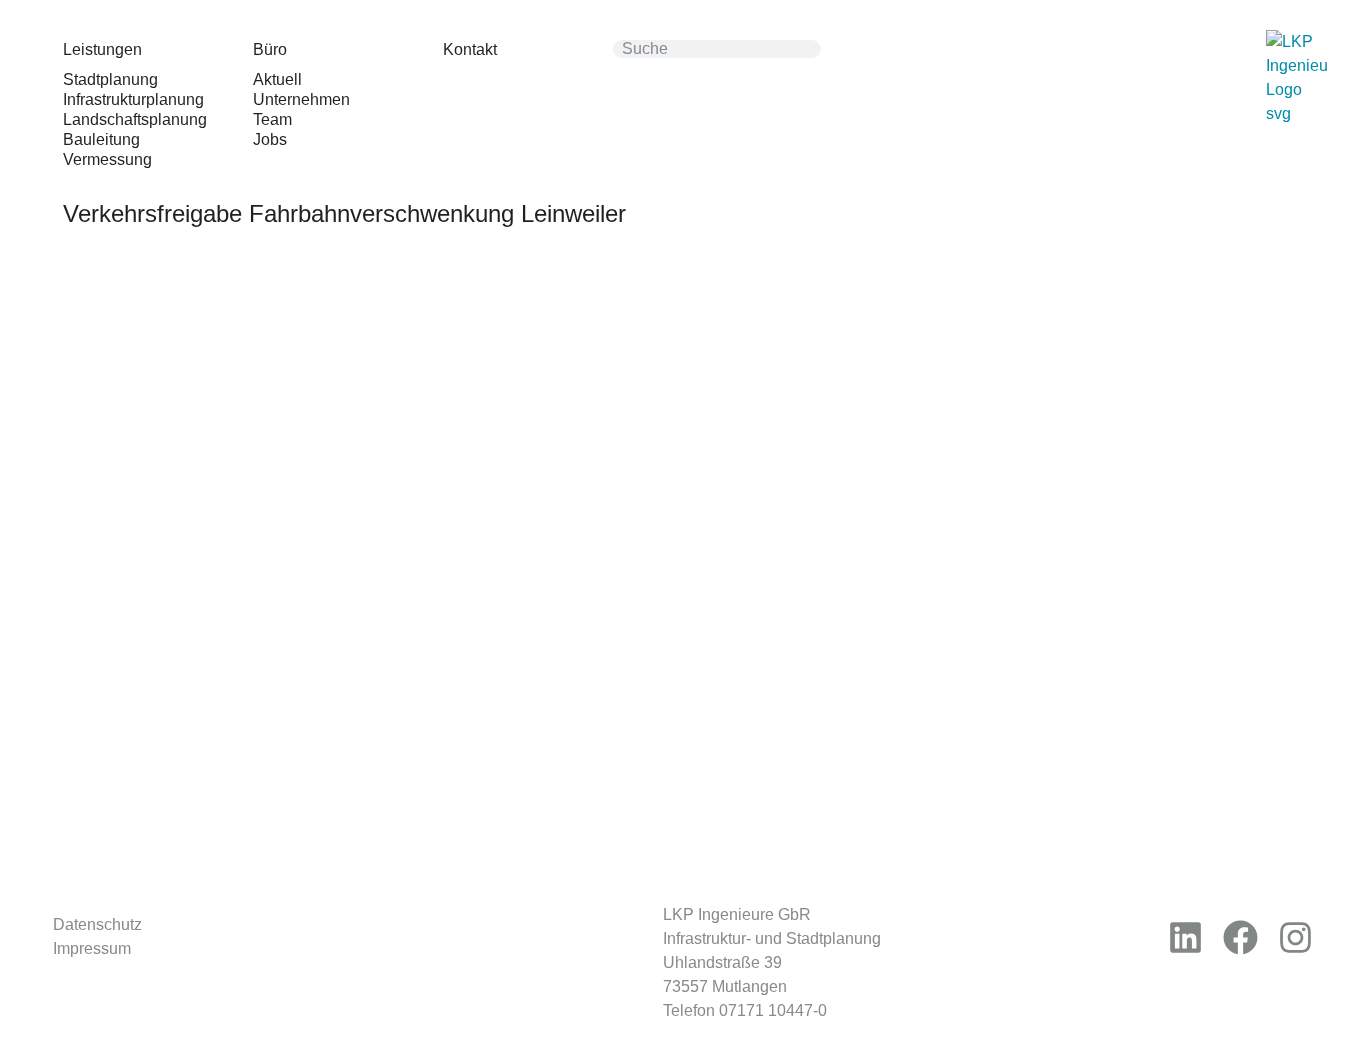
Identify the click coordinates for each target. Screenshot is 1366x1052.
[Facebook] (1241, 938)
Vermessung (107, 159)
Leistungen (102, 49)
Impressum (92, 948)
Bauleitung (101, 139)
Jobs (270, 139)
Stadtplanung (110, 79)
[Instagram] (1296, 938)
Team (272, 119)
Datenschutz (97, 924)
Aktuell (277, 79)
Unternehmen (301, 99)
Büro (270, 49)
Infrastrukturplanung (133, 99)
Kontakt (470, 49)
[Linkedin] (1186, 938)
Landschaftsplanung (135, 119)
